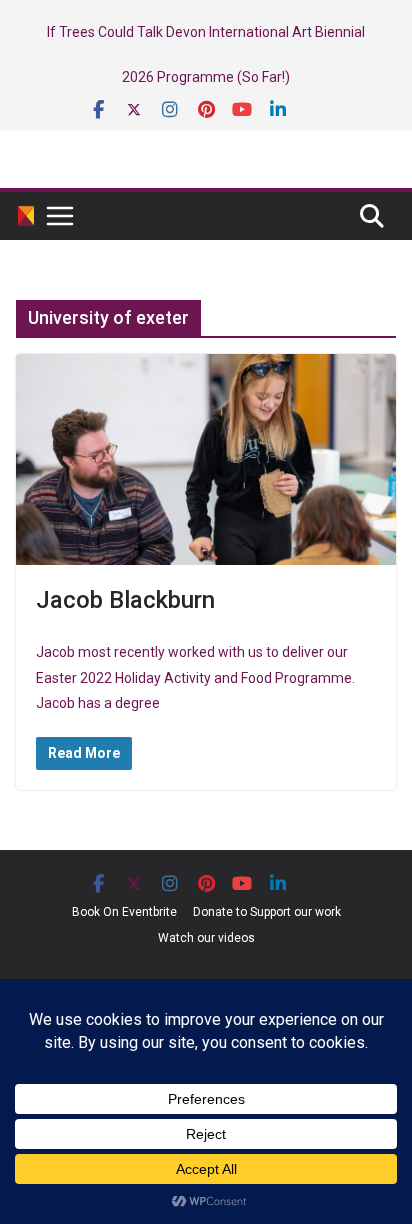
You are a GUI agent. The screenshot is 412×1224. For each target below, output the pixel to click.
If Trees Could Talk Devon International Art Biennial (206, 32)
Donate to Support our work (267, 912)
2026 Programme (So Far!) (206, 77)
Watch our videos (206, 938)
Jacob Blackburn (125, 600)
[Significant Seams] (26, 216)
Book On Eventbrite (124, 912)
